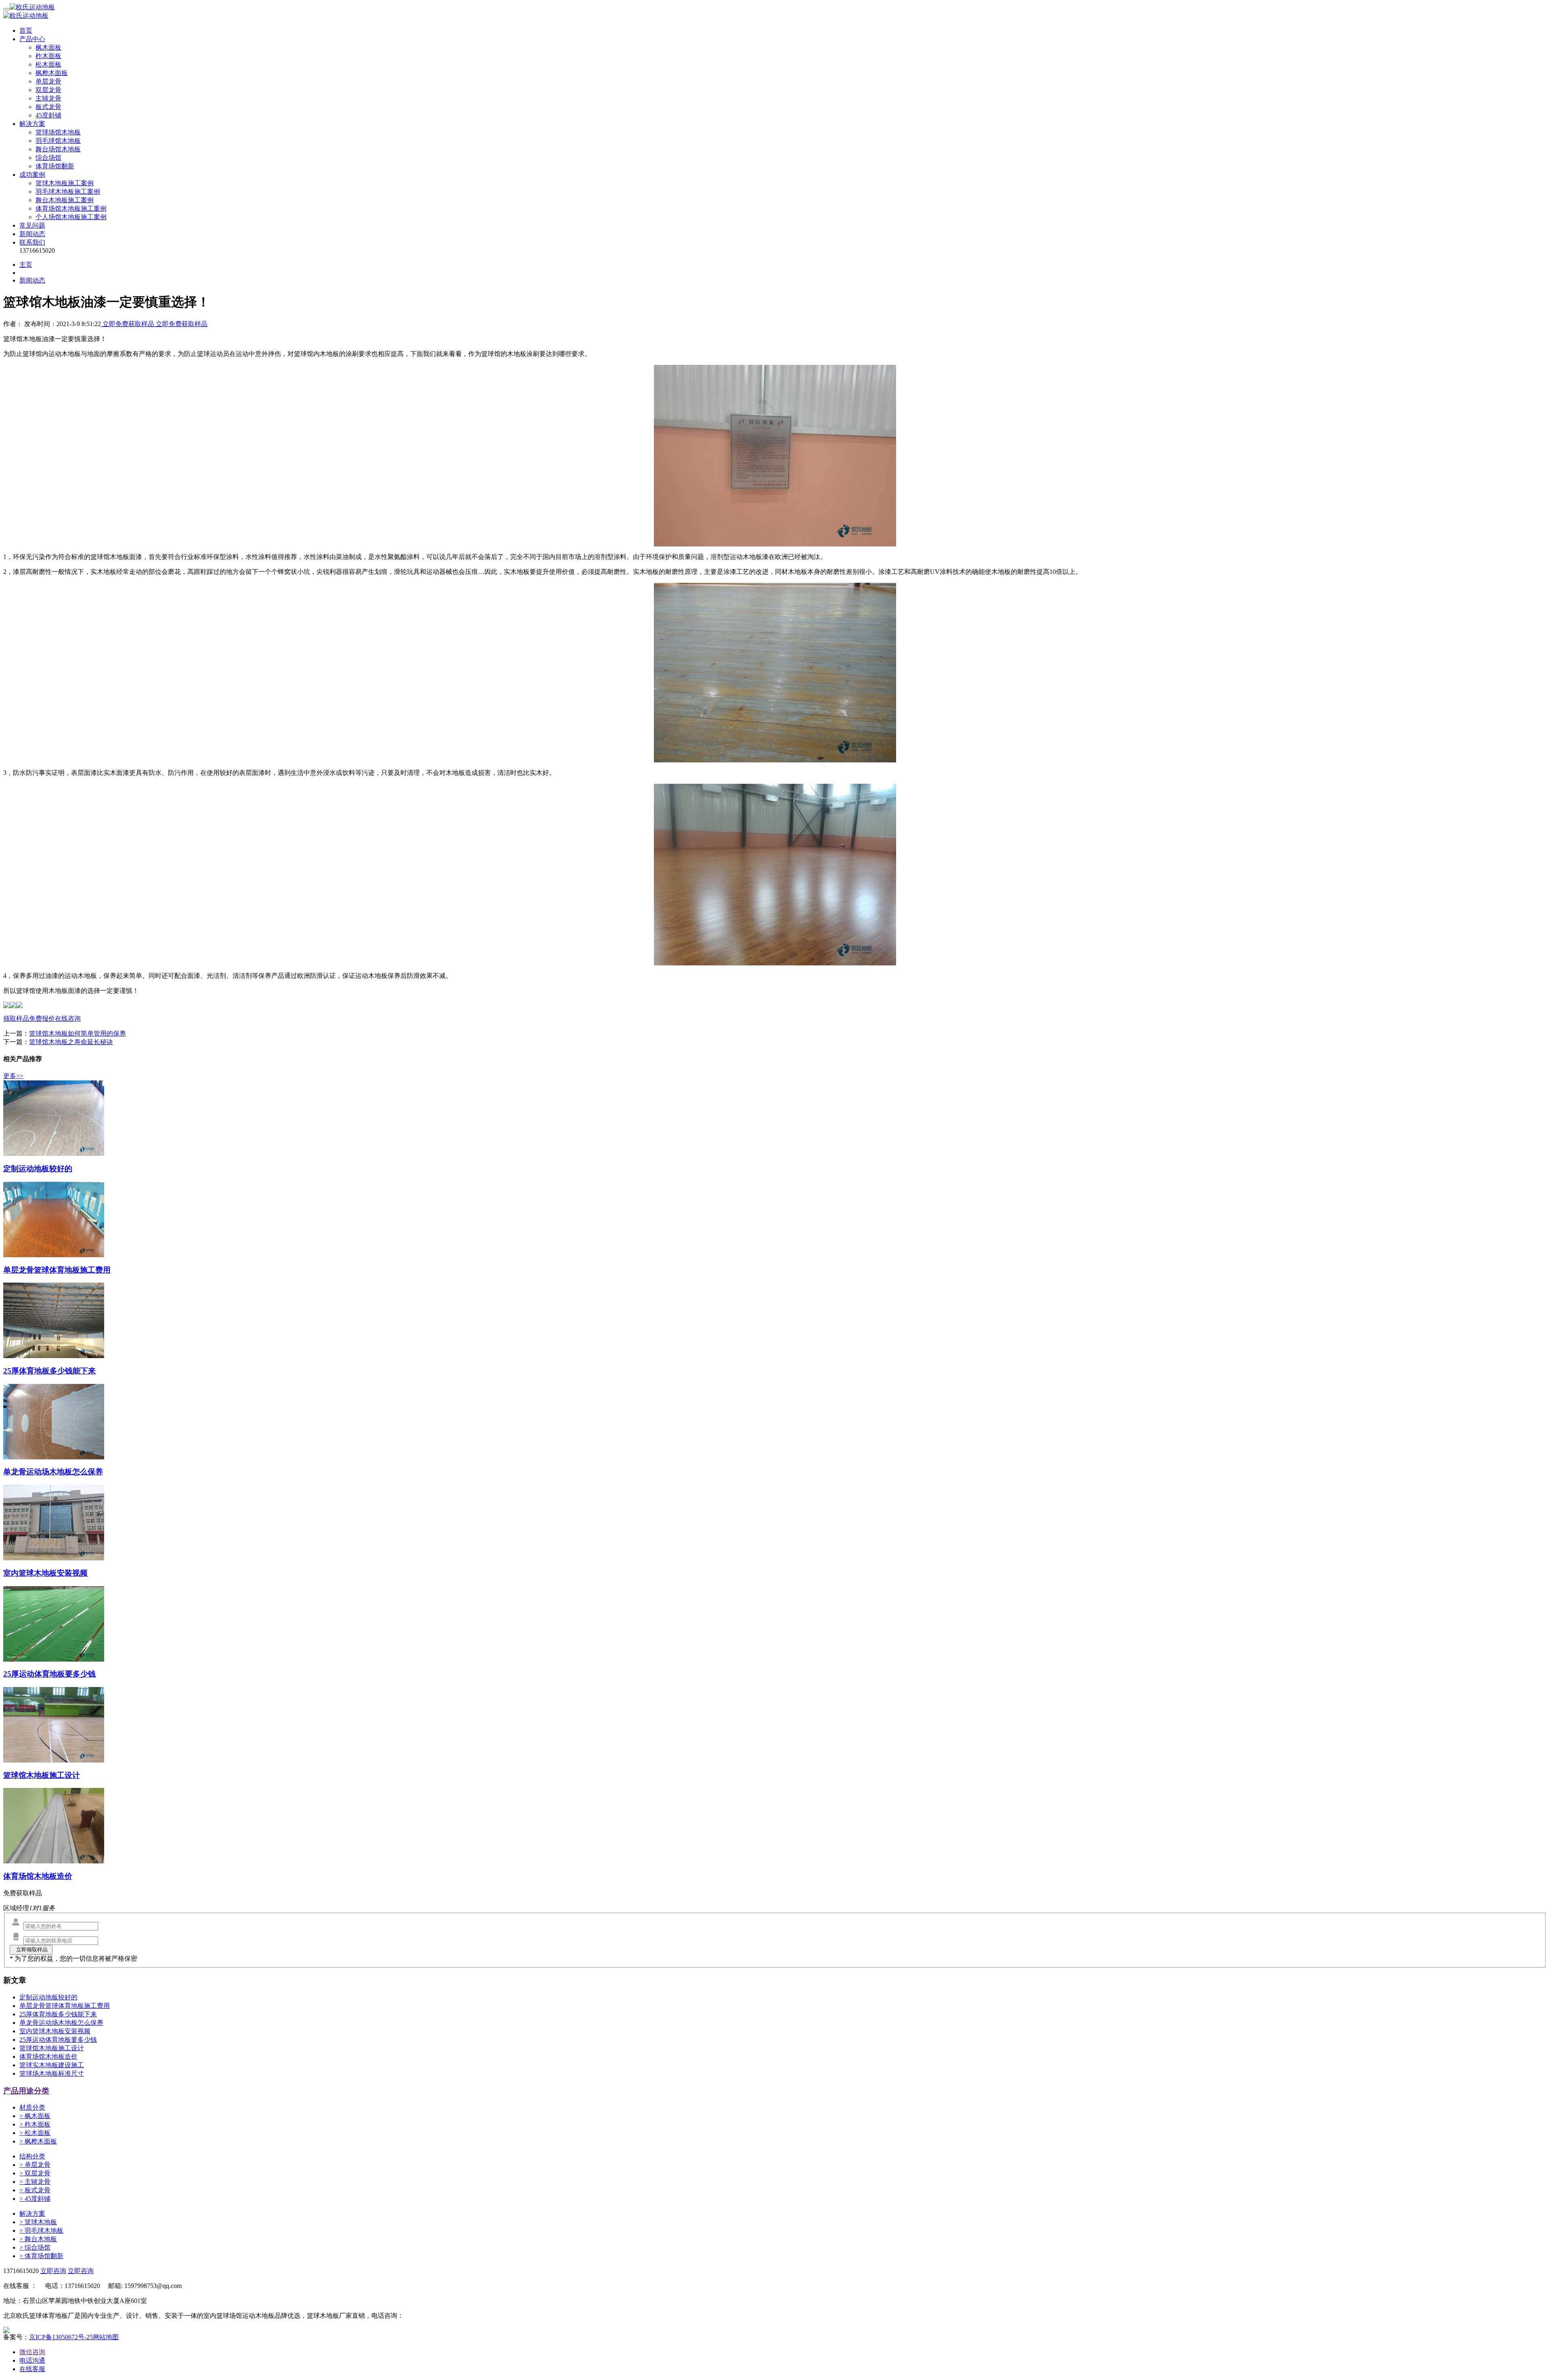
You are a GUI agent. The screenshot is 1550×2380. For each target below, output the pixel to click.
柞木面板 (48, 56)
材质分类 (32, 2107)
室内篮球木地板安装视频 (55, 2031)
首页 (26, 30)
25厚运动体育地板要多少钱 (58, 2040)
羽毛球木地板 (41, 2230)
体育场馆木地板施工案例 (71, 208)
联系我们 (32, 242)
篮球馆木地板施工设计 (52, 2048)
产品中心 (32, 39)
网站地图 (106, 2337)
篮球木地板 (38, 2222)
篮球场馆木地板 (58, 132)
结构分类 (32, 2156)
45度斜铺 (48, 115)
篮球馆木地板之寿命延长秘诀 (71, 1042)
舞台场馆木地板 (58, 149)
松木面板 (48, 64)
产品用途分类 (26, 2091)
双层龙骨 (48, 90)
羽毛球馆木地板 (58, 141)
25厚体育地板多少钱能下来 (58, 2014)
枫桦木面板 (52, 73)
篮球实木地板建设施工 (52, 2065)
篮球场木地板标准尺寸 (52, 2073)
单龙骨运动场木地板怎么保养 (61, 2023)
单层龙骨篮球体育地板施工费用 (65, 2006)
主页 (26, 265)
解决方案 (32, 124)
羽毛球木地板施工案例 (68, 192)
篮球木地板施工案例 (65, 183)
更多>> (13, 1076)
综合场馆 (48, 158)
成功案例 (32, 175)
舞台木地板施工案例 (65, 200)
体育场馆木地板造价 (48, 2057)
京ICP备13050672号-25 (61, 2337)
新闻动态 (32, 234)
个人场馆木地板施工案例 (71, 217)
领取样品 (16, 1018)
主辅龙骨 (48, 98)
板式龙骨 (48, 107)
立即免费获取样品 (128, 324)
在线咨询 (68, 1018)
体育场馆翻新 (55, 166)
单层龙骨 (48, 81)
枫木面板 (48, 47)
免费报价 (42, 1018)
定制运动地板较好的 (48, 1997)
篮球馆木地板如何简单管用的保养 (77, 1033)
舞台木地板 (38, 2239)
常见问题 (32, 225)
